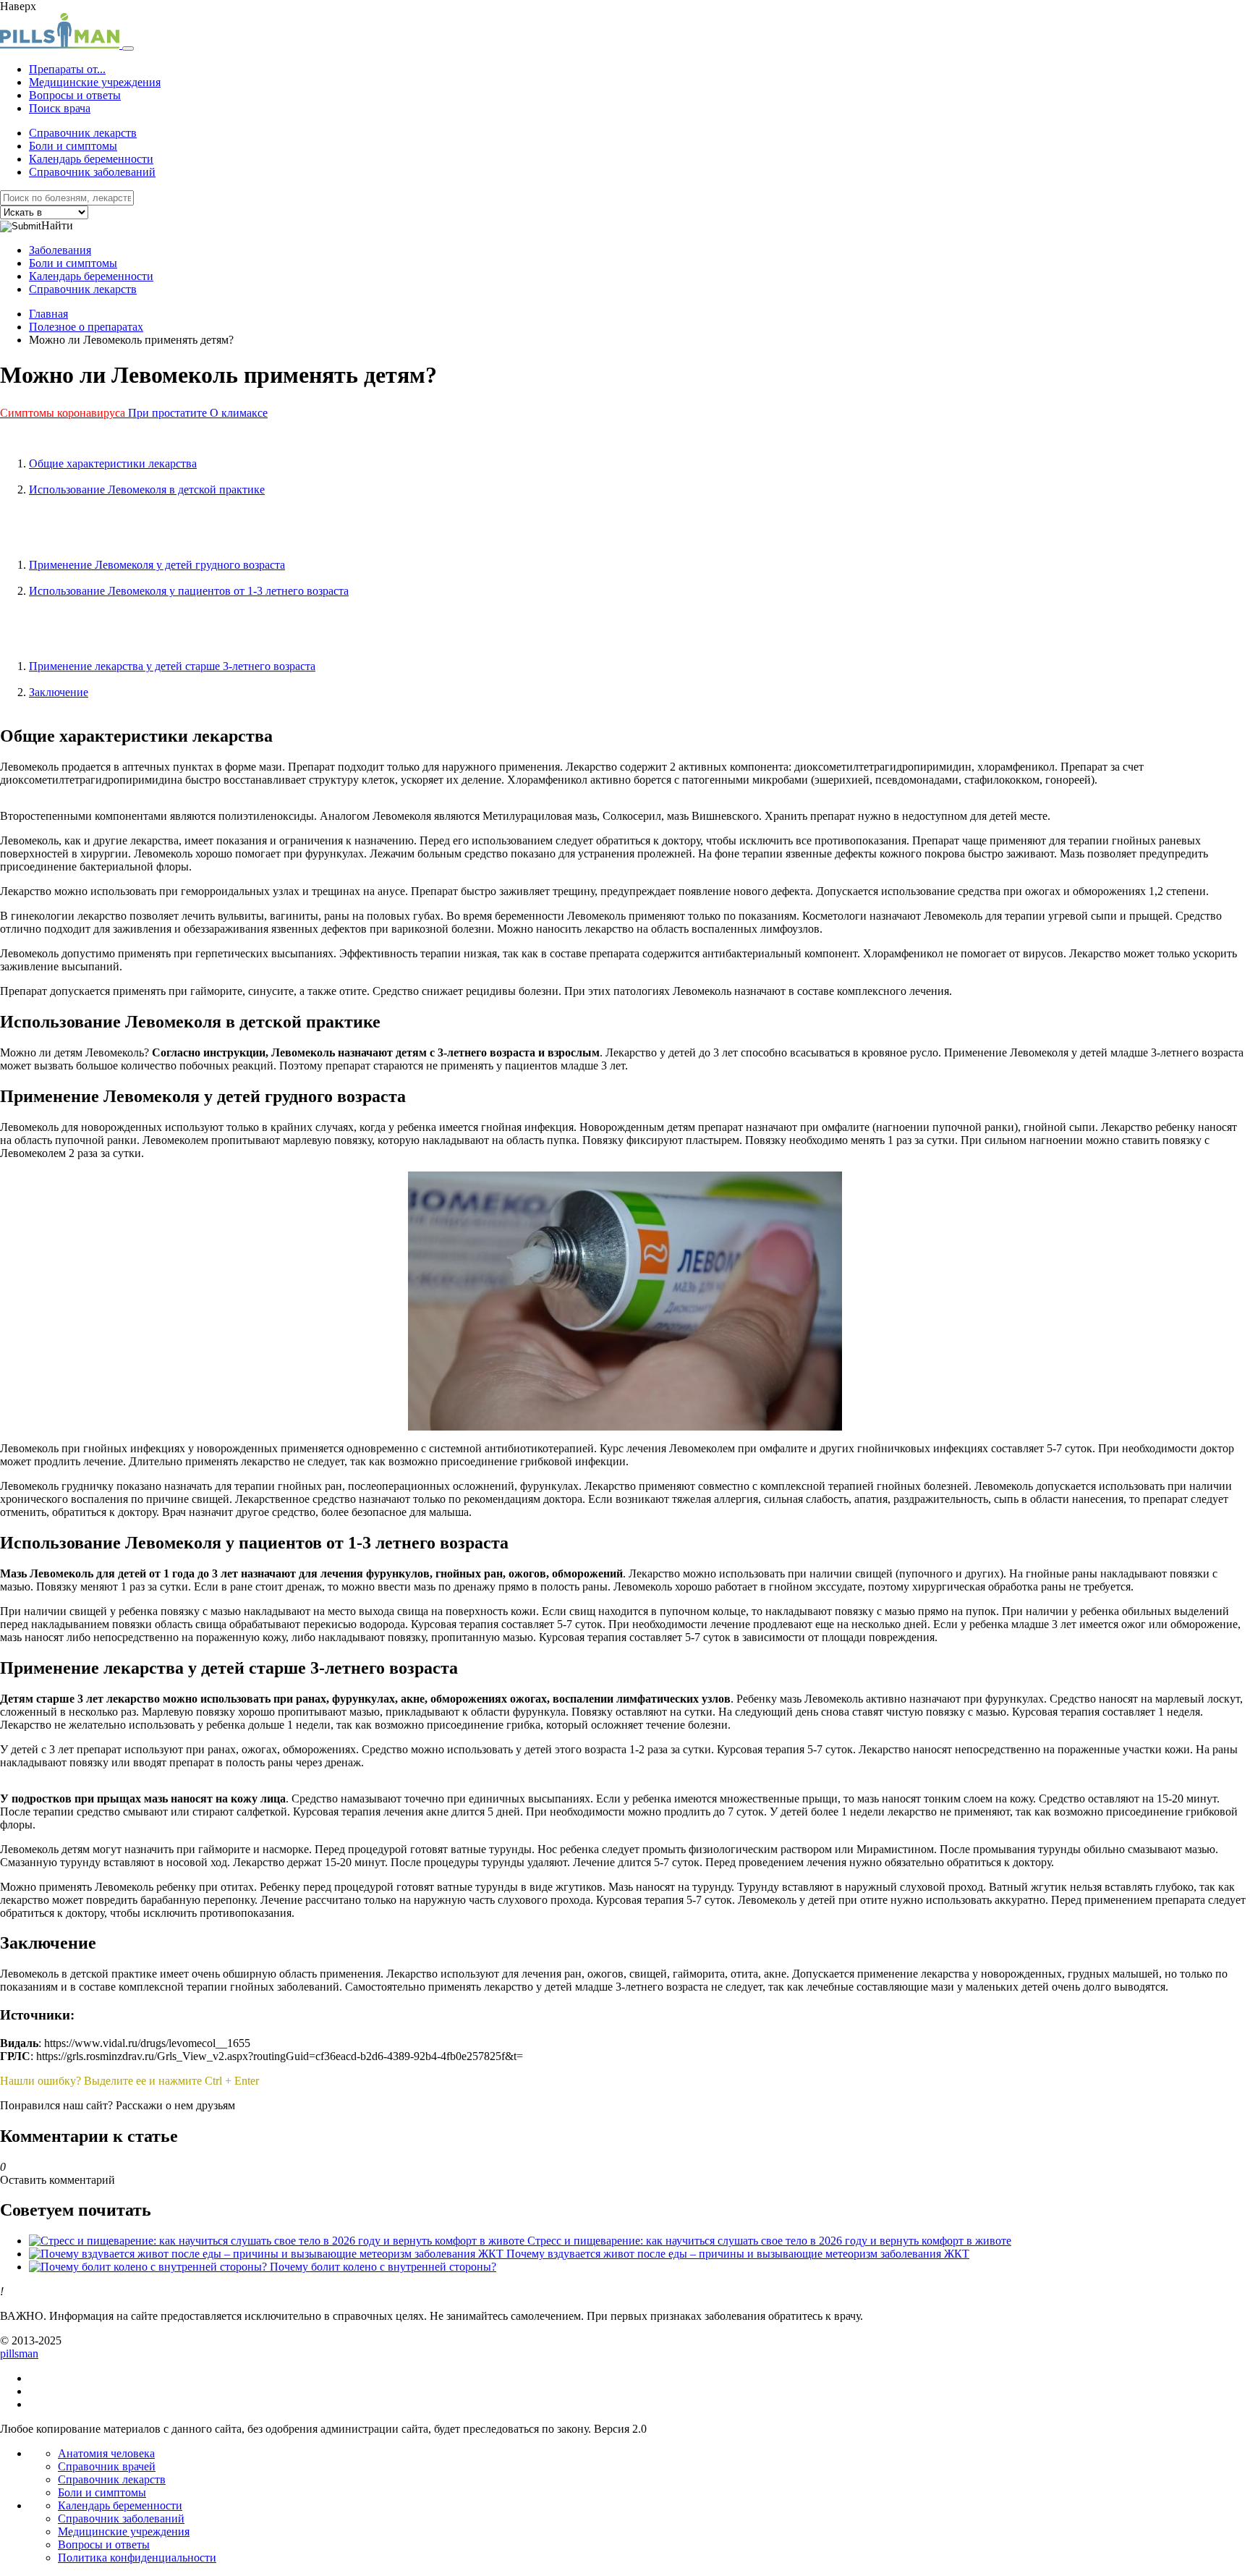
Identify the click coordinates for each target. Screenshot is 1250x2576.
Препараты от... (67, 69)
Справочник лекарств (83, 133)
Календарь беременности (91, 159)
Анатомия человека (106, 2453)
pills (19, 2353)
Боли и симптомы (73, 146)
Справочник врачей (107, 2466)
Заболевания (60, 250)
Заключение (59, 692)
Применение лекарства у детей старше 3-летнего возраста (172, 666)
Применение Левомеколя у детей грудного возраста (157, 565)
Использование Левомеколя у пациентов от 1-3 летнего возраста (189, 591)
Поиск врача (60, 108)
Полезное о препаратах (86, 327)
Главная (48, 314)
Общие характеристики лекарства (113, 463)
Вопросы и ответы (75, 95)
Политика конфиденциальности (137, 2558)
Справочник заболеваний (92, 172)
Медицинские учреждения (95, 82)
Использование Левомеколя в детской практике (147, 490)
